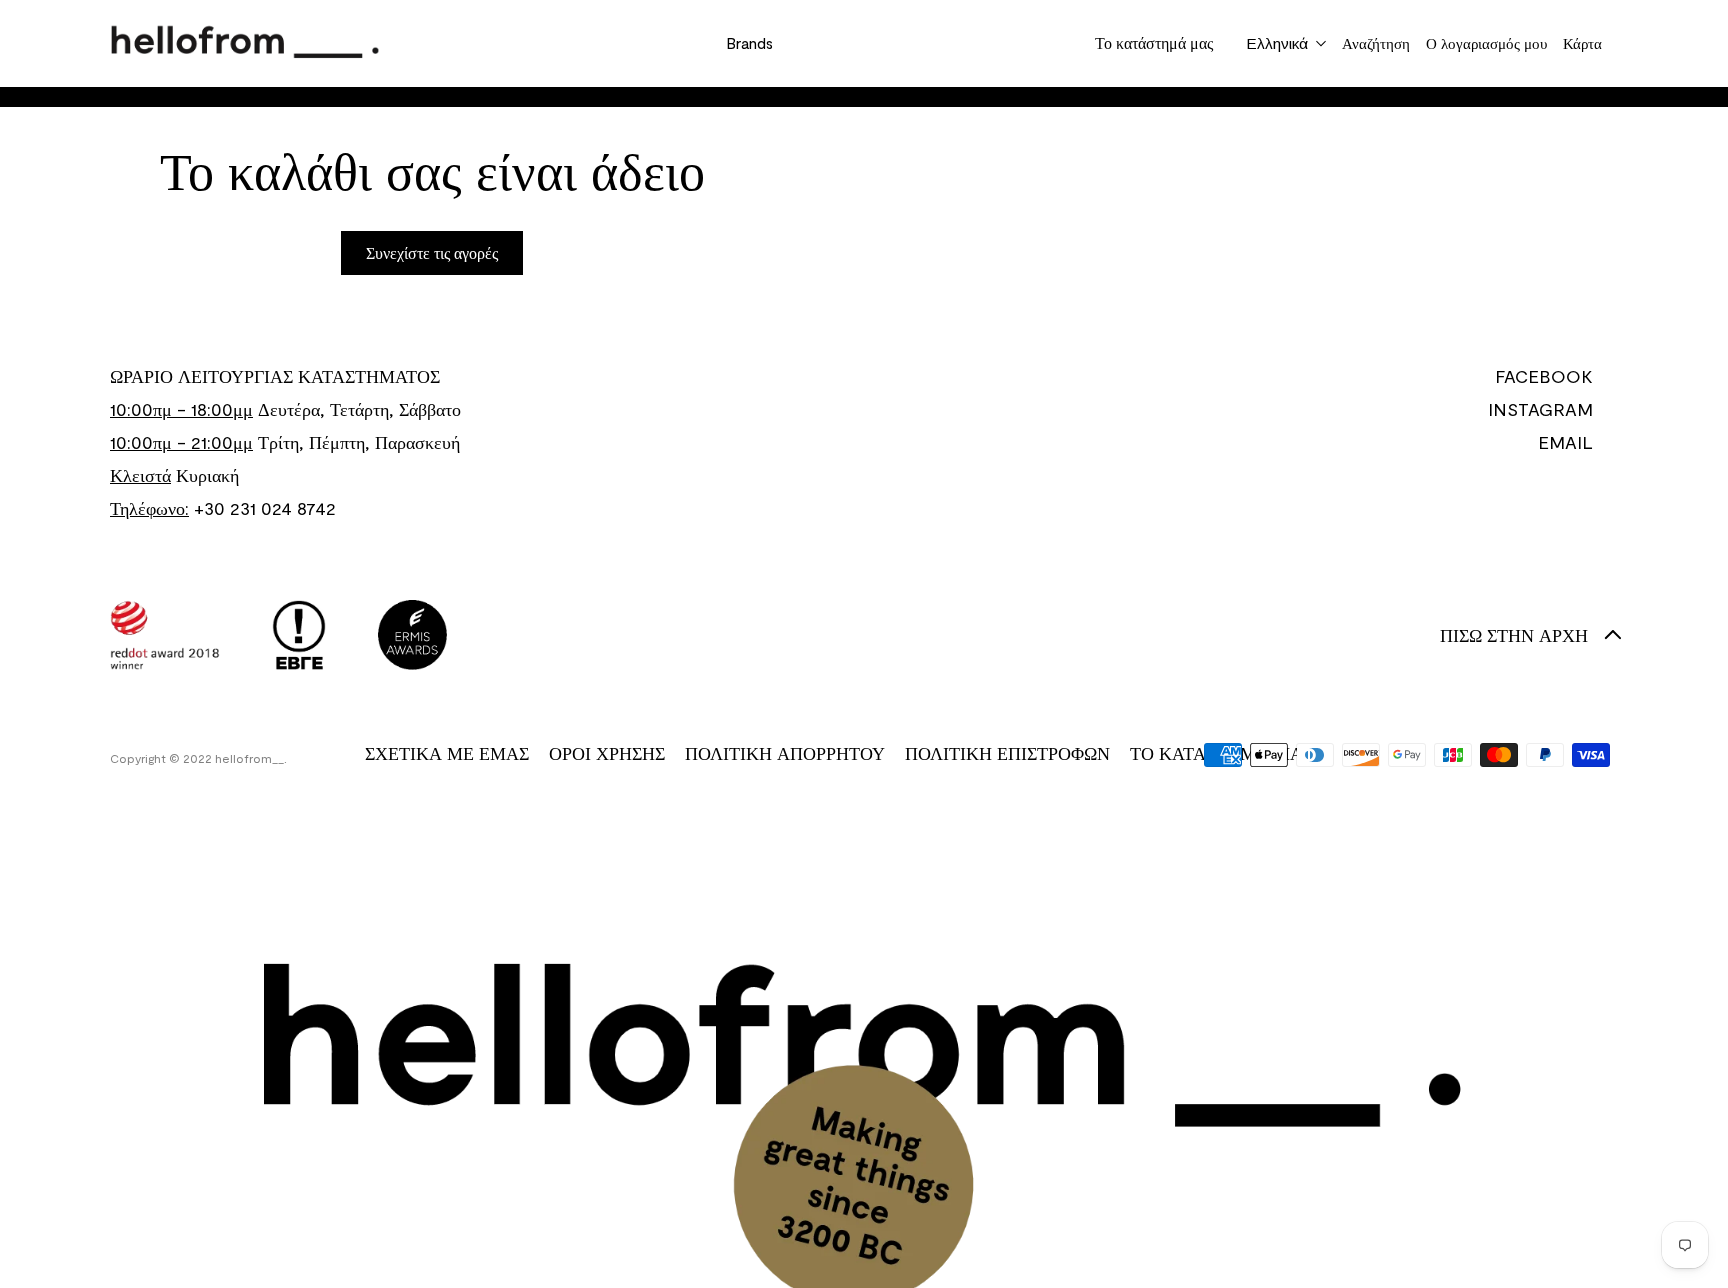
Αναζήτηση (1376, 43)
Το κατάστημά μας (1154, 42)
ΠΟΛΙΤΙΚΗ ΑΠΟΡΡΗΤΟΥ (785, 753)
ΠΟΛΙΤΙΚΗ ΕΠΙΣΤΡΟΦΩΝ (1007, 753)
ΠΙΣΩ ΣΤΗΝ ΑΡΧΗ (1514, 635)
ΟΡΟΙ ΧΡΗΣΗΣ (607, 753)
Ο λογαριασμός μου (1486, 43)
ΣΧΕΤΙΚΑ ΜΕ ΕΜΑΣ (447, 753)
